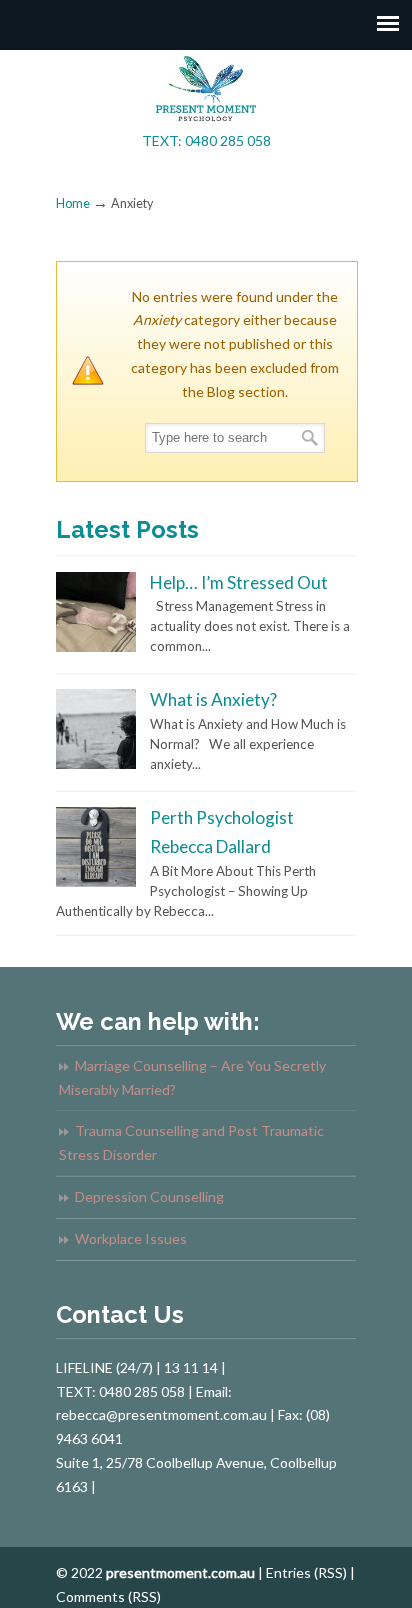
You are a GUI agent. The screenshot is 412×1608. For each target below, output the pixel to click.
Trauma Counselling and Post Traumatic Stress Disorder (191, 1142)
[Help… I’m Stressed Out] (96, 647)
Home (73, 203)
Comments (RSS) (108, 1596)
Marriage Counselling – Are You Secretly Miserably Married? (192, 1077)
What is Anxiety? (213, 699)
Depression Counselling (149, 1196)
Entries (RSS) (306, 1572)
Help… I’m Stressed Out (239, 582)
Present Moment (206, 88)
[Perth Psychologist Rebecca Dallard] (96, 882)
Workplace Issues (131, 1238)
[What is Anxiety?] (96, 764)
